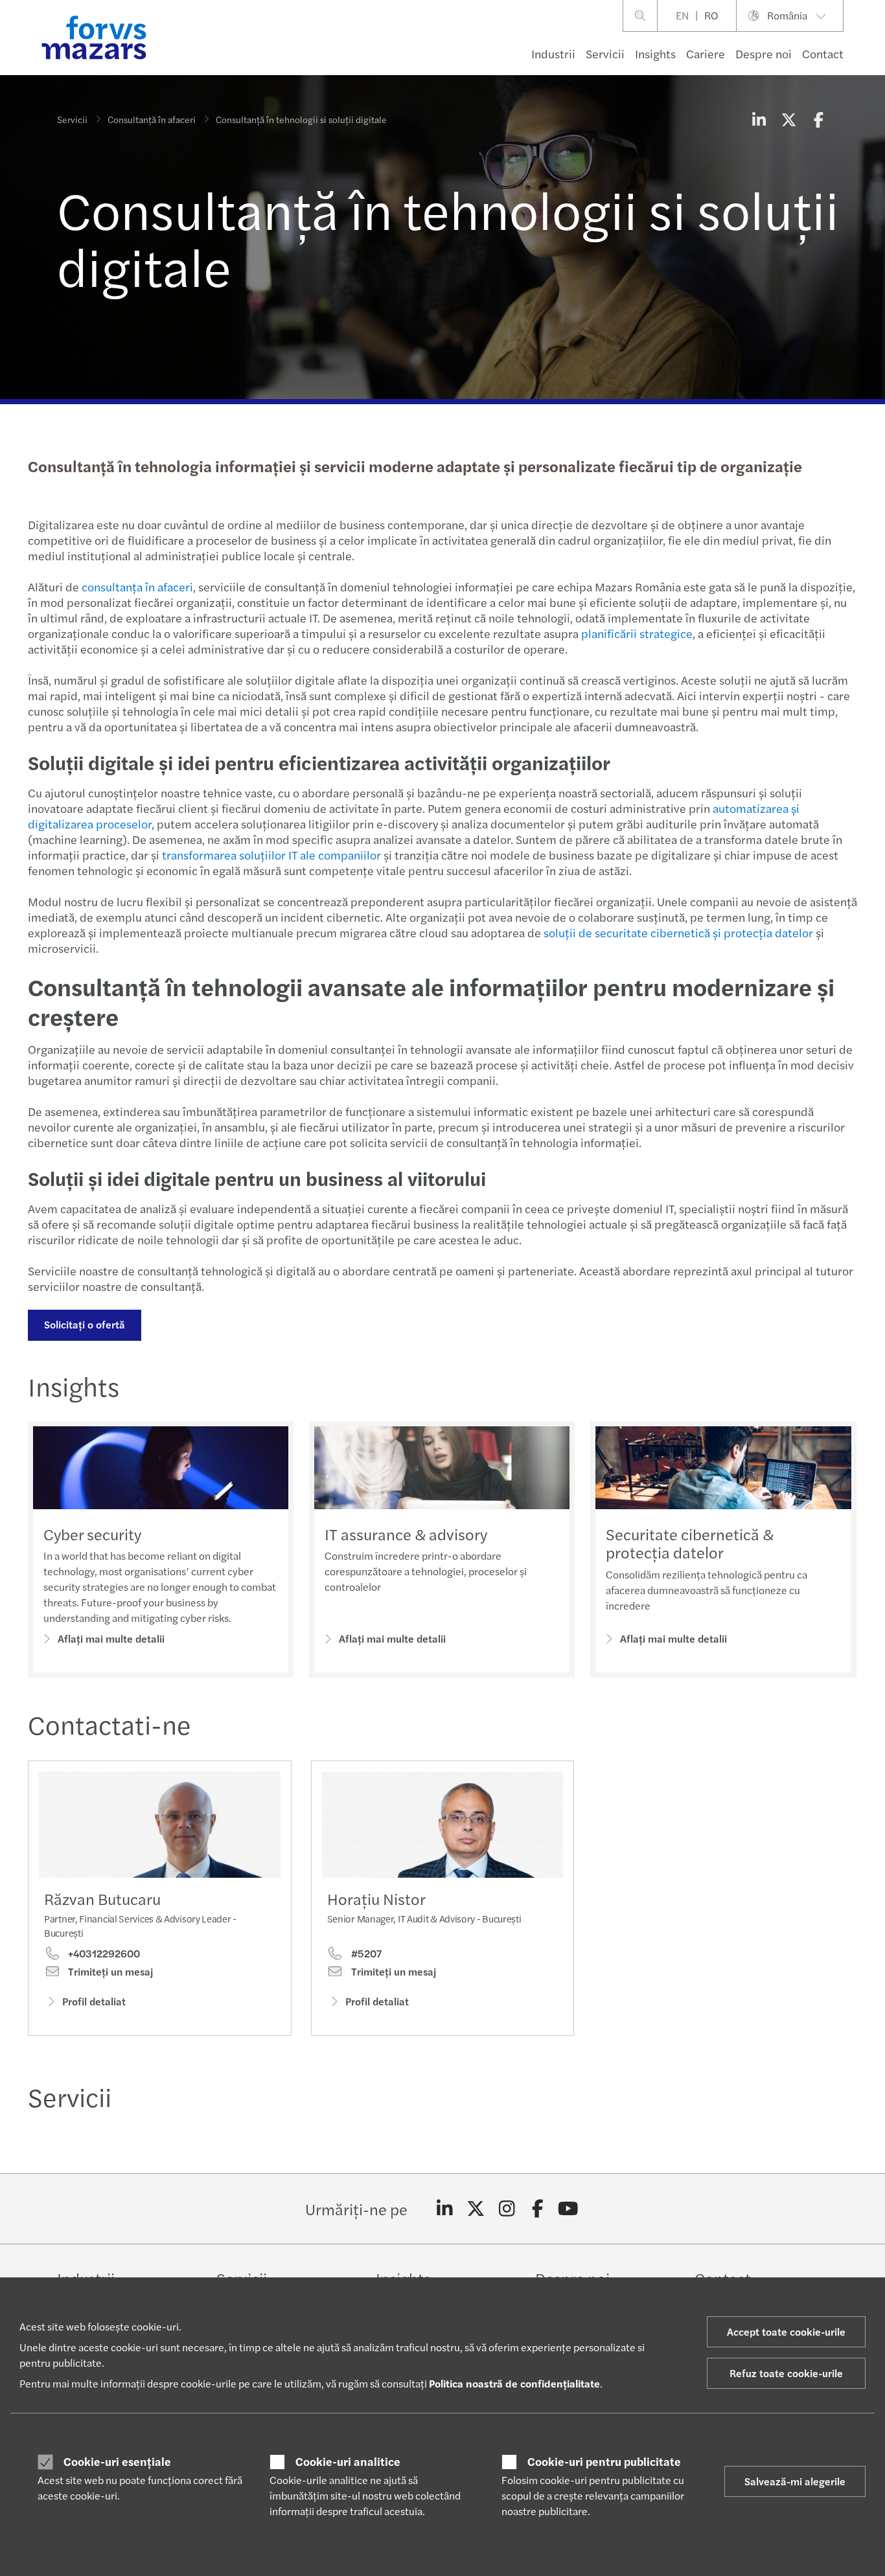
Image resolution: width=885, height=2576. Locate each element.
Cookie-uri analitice (348, 2461)
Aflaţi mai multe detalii (111, 1638)
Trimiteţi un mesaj (109, 1972)
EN (682, 15)
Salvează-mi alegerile (795, 2481)
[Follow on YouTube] (569, 2209)
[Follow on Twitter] (476, 2209)
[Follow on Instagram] (507, 2209)
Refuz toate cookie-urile (786, 2373)
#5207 (365, 1954)
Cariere (706, 53)
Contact (823, 53)
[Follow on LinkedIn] (445, 2209)
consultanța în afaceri (137, 587)
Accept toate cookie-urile (786, 2331)
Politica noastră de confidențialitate (514, 2383)
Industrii (553, 53)
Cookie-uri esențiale (117, 2461)
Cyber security (92, 1534)
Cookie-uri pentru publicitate (604, 2461)
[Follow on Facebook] (537, 2209)
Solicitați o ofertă (85, 1324)
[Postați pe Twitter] (788, 119)
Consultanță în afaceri (152, 119)
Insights (655, 53)
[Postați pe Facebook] (818, 119)
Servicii (605, 53)
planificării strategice (637, 633)
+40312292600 (103, 1954)
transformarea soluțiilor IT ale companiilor (271, 855)
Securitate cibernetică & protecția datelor (690, 1543)
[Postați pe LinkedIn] (759, 119)
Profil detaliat (94, 2001)
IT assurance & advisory (406, 1534)
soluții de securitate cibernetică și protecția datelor (680, 932)
